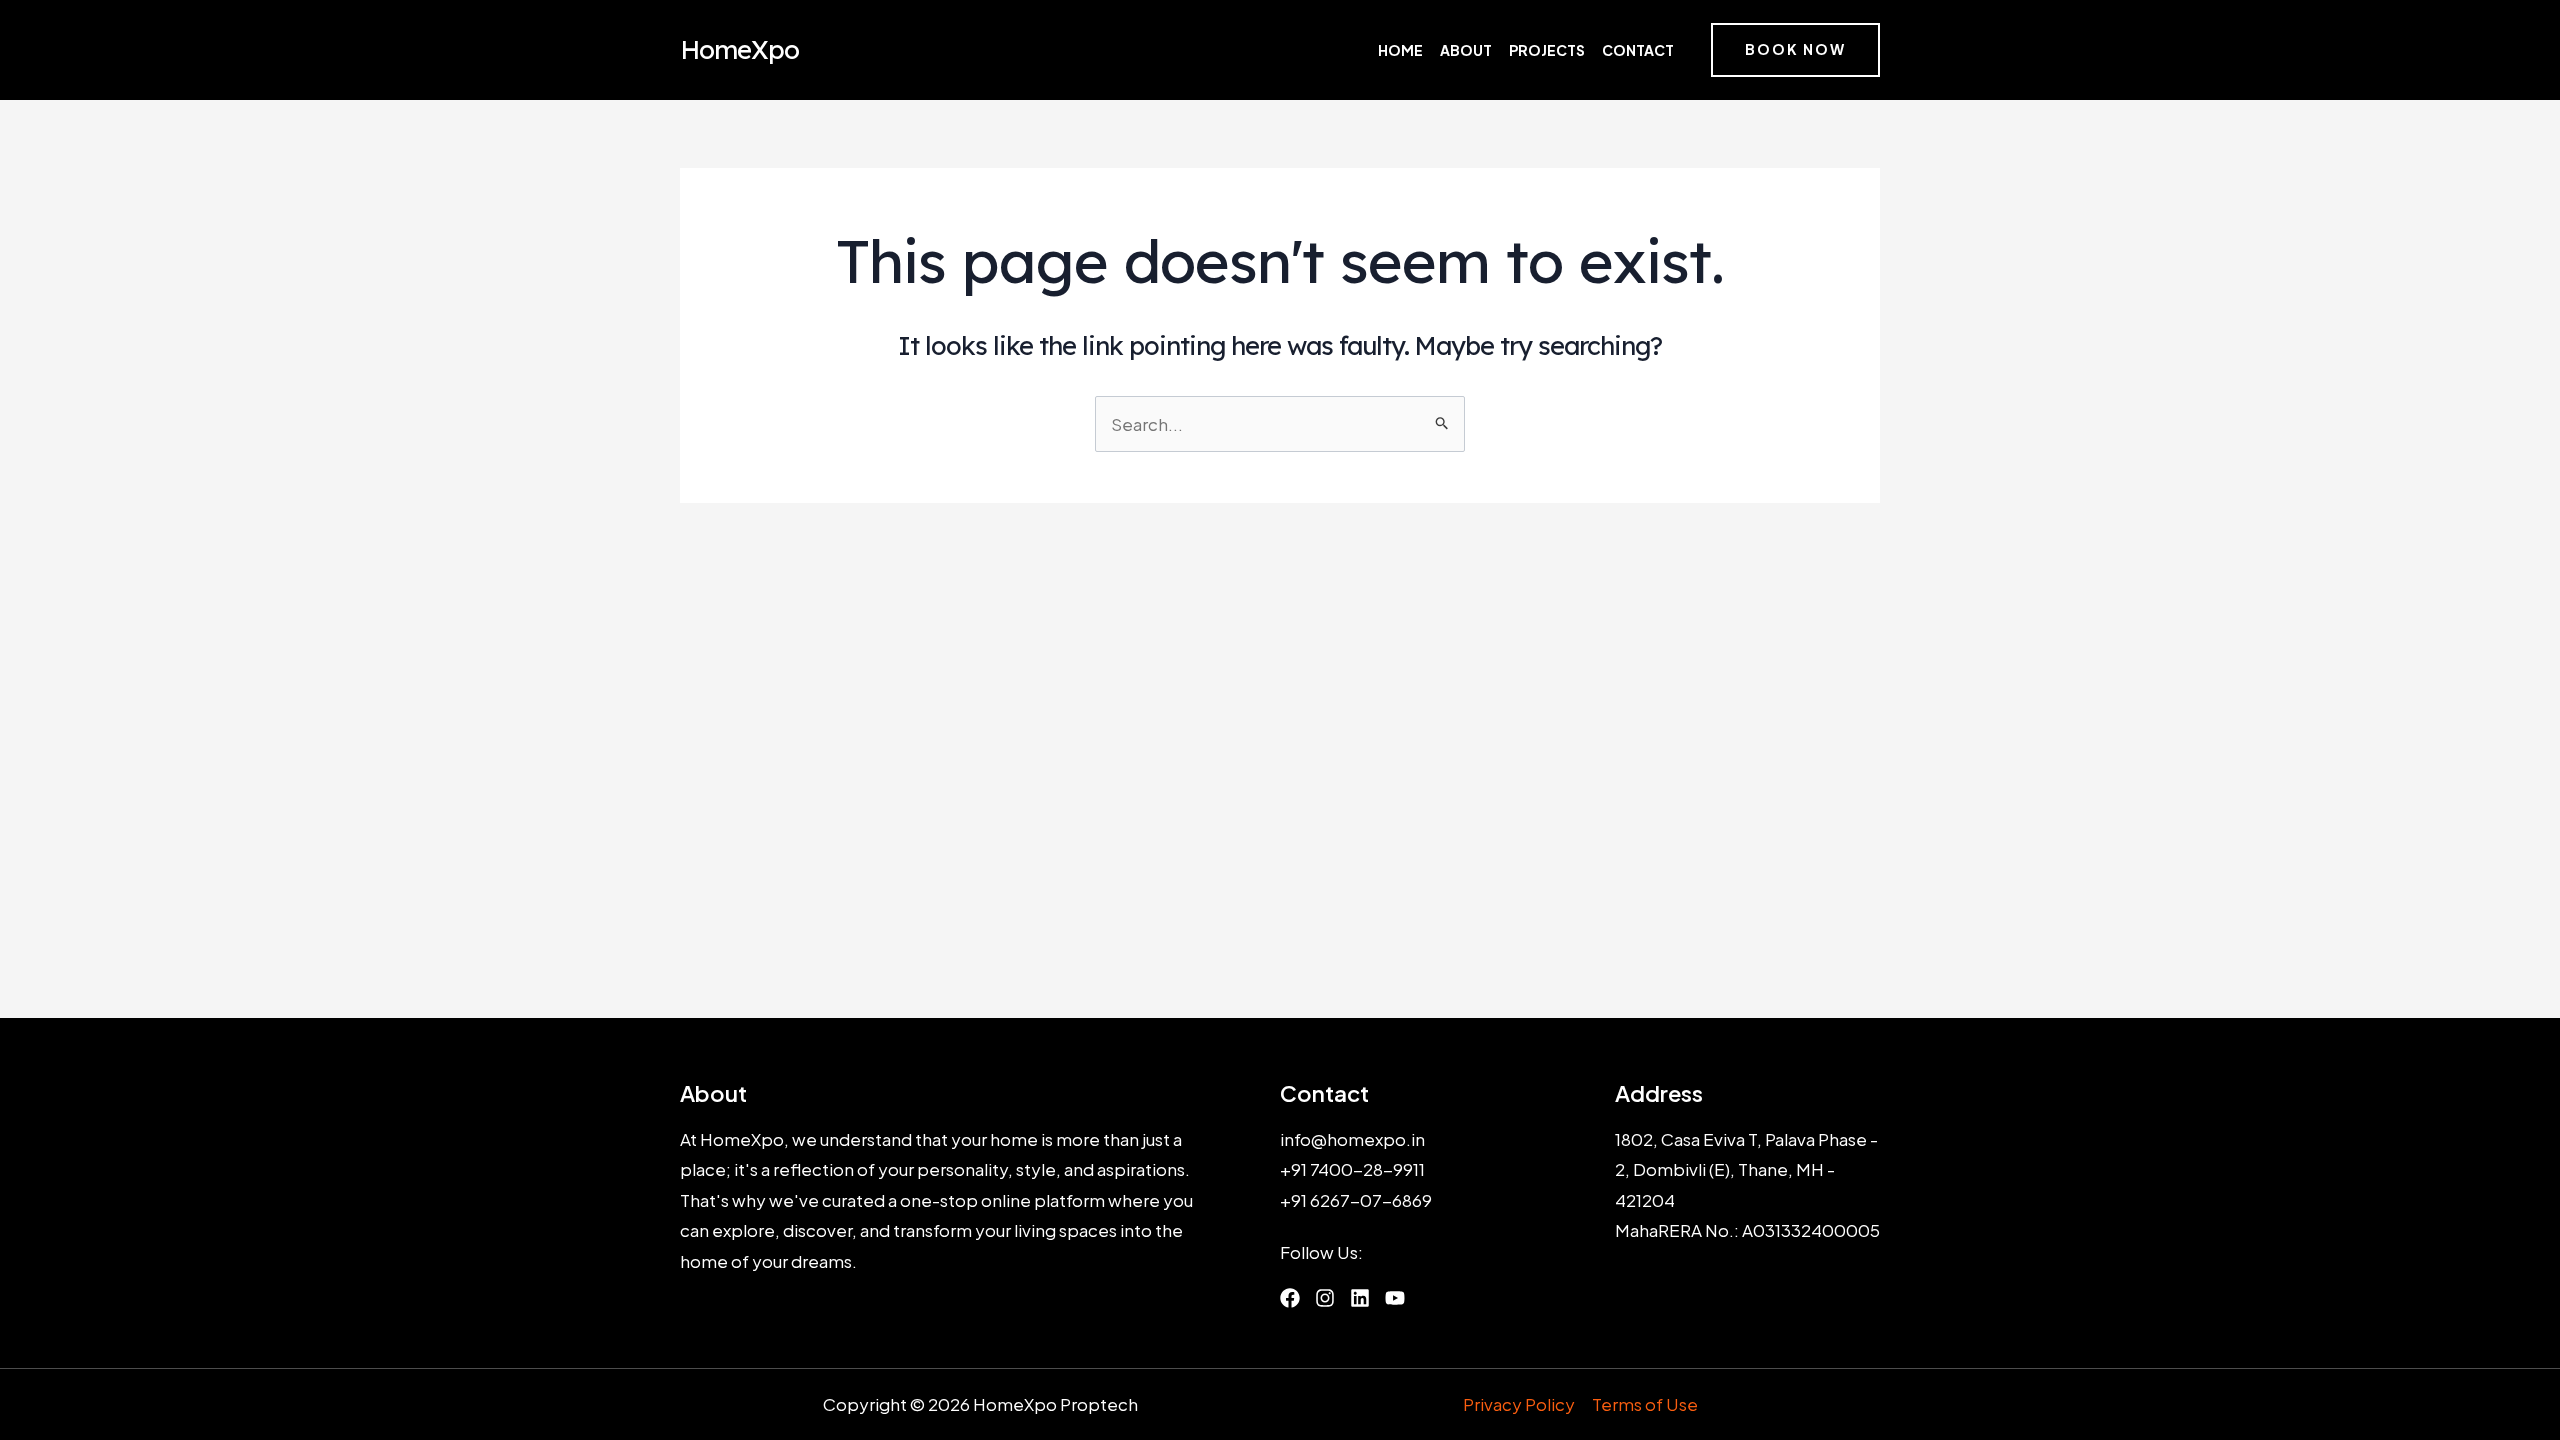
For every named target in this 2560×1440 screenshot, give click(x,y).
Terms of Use (1645, 1404)
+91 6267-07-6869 (1356, 1200)
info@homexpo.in (1352, 1139)
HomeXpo (739, 49)
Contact (1638, 50)
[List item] (1290, 1298)
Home (1400, 50)
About (1466, 50)
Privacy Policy (1519, 1404)
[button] (1795, 50)
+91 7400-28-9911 (1352, 1169)
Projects (1547, 50)
